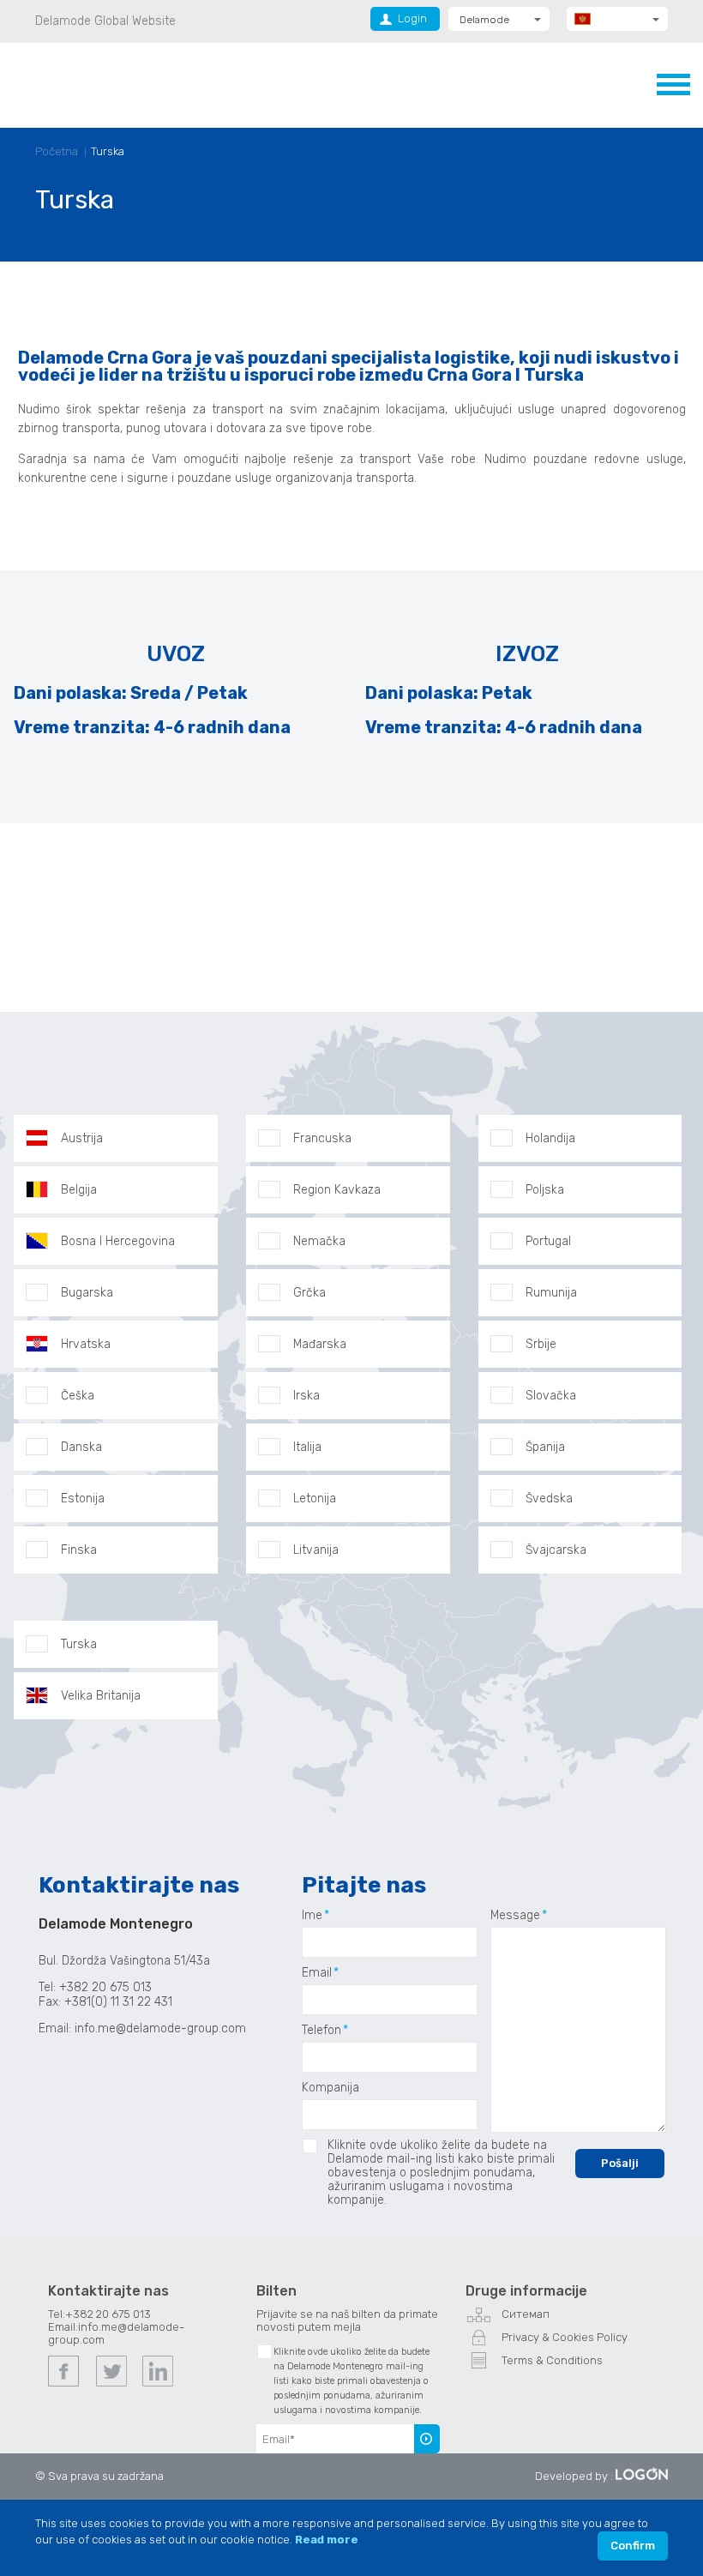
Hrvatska (86, 1344)
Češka (78, 1396)
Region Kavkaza (337, 1190)
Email (317, 1973)
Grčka (309, 1293)
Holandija (550, 1138)
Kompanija (330, 2088)
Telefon (321, 2031)
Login (412, 18)
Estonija (83, 1499)
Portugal (548, 1241)
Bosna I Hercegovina (118, 1241)
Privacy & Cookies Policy (565, 2337)
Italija (307, 1447)
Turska (108, 151)
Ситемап (526, 2314)
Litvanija (316, 1550)
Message (515, 1916)
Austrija (82, 1138)
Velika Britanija (101, 1696)
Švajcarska (556, 1550)
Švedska (549, 1499)
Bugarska (87, 1293)
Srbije (541, 1344)
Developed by (571, 2476)
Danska (81, 1447)
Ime (312, 1916)
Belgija (79, 1190)
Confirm (633, 2546)
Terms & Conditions (552, 2360)
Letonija (315, 1499)
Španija (545, 1447)
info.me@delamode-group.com (162, 2028)
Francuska (322, 1138)
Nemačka (319, 1241)
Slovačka (551, 1396)
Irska (306, 1396)
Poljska (545, 1190)
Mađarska (320, 1344)
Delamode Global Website (105, 21)
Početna (57, 151)
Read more (327, 2540)
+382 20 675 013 (108, 2314)
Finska (79, 1550)
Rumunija (551, 1293)
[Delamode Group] (120, 84)
